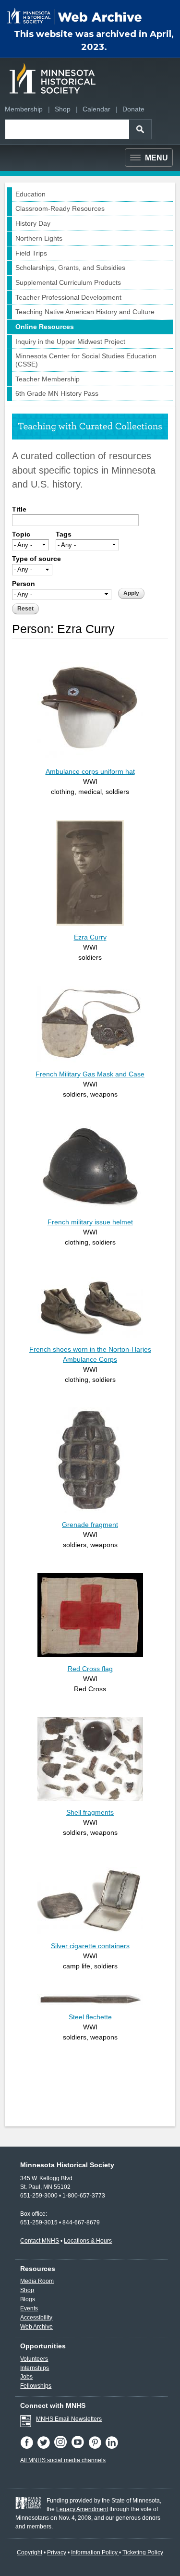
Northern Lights (39, 238)
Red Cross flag (90, 1669)
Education (30, 194)
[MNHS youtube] (80, 2447)
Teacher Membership (48, 379)
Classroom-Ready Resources (60, 208)
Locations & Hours (88, 2241)
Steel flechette (90, 2017)
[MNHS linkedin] (113, 2447)
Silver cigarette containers (90, 1946)
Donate (133, 109)
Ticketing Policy (143, 2552)
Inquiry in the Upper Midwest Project (70, 342)
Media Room (37, 2281)
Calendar (96, 109)
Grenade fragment (90, 1525)
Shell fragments (90, 1812)
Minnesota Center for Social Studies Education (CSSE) (86, 360)
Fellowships (36, 2386)
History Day (33, 223)
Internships (35, 2368)
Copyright (30, 2552)
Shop (63, 109)
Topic (21, 534)
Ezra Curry (90, 937)
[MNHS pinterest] (97, 2447)
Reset (25, 609)
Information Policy (95, 2552)
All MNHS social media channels (63, 2460)
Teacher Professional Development (68, 297)
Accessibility (36, 2318)
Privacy (57, 2552)
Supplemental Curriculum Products (68, 282)
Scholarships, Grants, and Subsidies (70, 268)
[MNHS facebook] (29, 2447)
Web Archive (36, 2327)
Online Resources (45, 327)
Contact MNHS (40, 2241)
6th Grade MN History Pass (57, 393)
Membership (24, 109)
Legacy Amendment (82, 2509)
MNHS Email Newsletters (69, 2419)
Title (19, 509)
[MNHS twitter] (45, 2447)
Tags (64, 534)
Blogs (28, 2299)
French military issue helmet (90, 1222)
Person (24, 584)
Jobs (26, 2377)
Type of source (36, 559)
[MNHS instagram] (62, 2447)
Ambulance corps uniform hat (90, 771)
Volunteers (34, 2359)
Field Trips (31, 253)
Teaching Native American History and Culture (85, 312)
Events (29, 2308)
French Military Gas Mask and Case (90, 1074)
